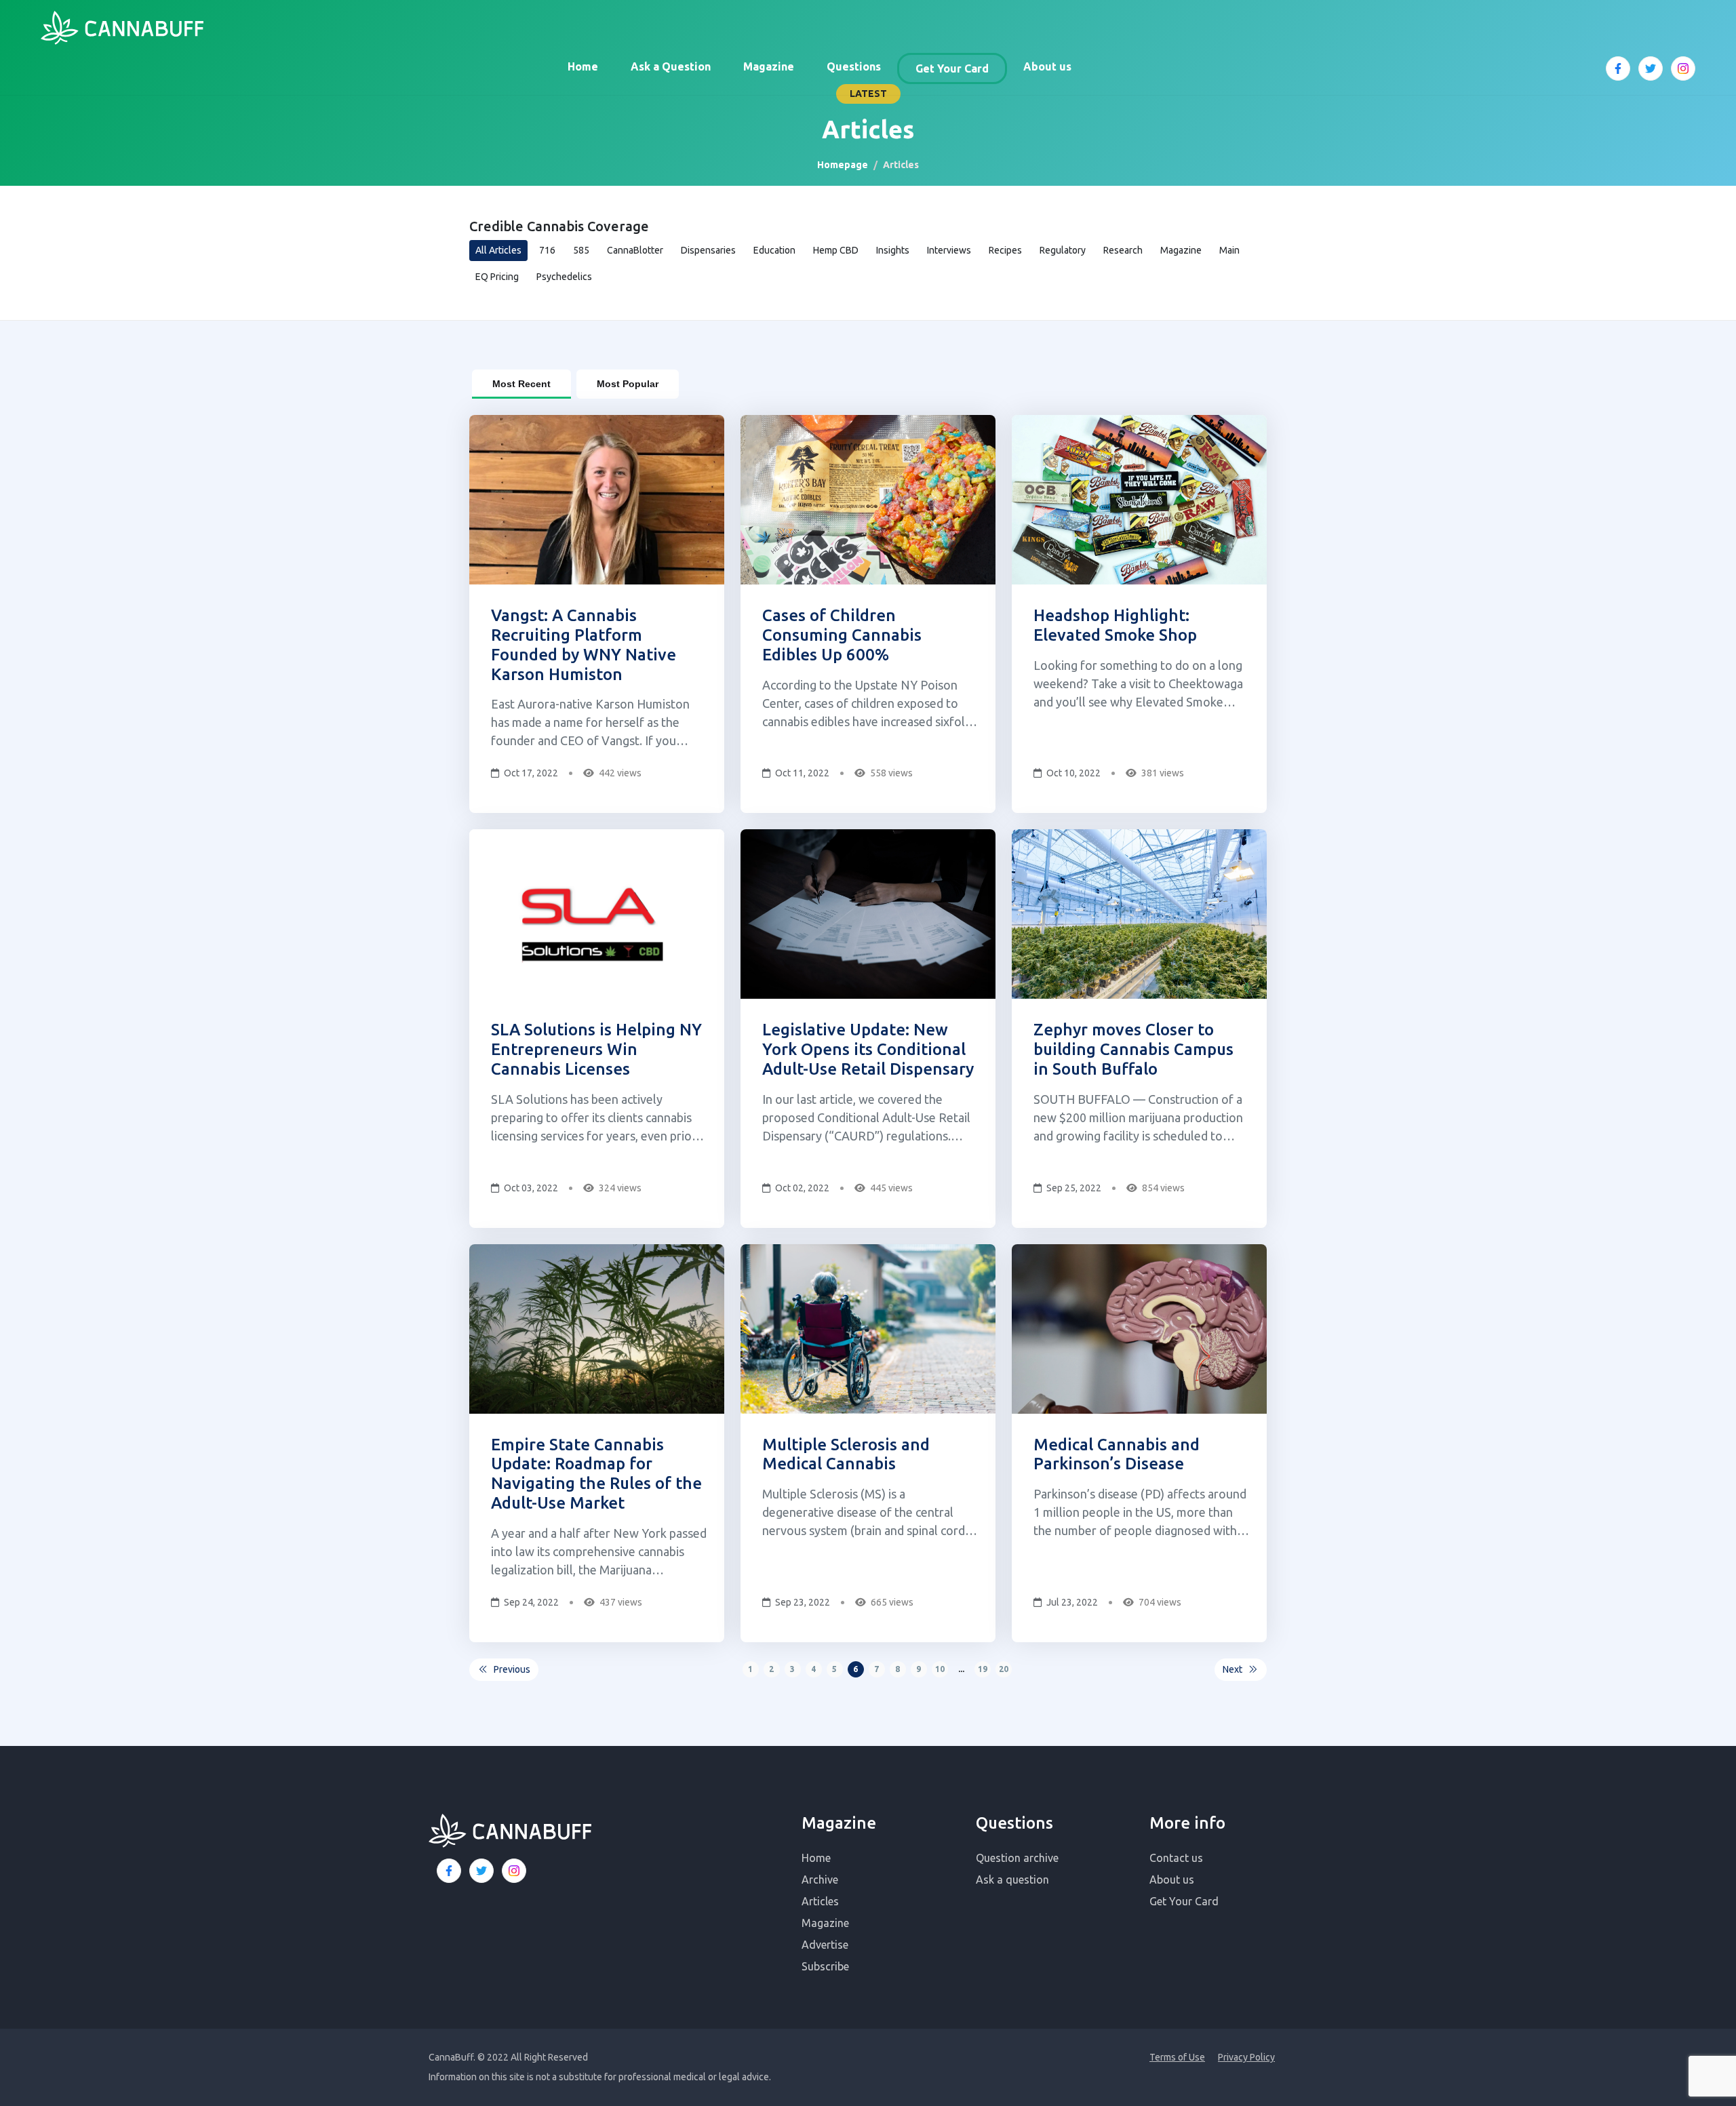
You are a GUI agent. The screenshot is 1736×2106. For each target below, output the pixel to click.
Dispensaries (708, 250)
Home (583, 66)
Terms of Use (1177, 2057)
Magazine (769, 66)
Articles (820, 1901)
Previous (512, 1669)
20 (1004, 1669)
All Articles (498, 250)
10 (940, 1669)
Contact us (1176, 1858)
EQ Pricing (497, 277)
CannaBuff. (452, 2057)
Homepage (843, 165)
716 (547, 250)
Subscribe (825, 1966)
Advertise (825, 1945)
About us (1047, 66)
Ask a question (1012, 1880)
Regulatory (1063, 250)
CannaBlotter (635, 250)
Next (1232, 1669)
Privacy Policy (1246, 2057)
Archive (820, 1880)
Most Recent (521, 384)
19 (983, 1669)
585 (581, 250)
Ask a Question (671, 66)
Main (1229, 250)
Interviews (949, 250)
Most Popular (628, 384)
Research (1123, 250)
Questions (854, 66)
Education (774, 250)
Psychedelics (564, 277)
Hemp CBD (836, 250)
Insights (893, 250)
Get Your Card (952, 68)
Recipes (1005, 250)
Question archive (1017, 1858)
